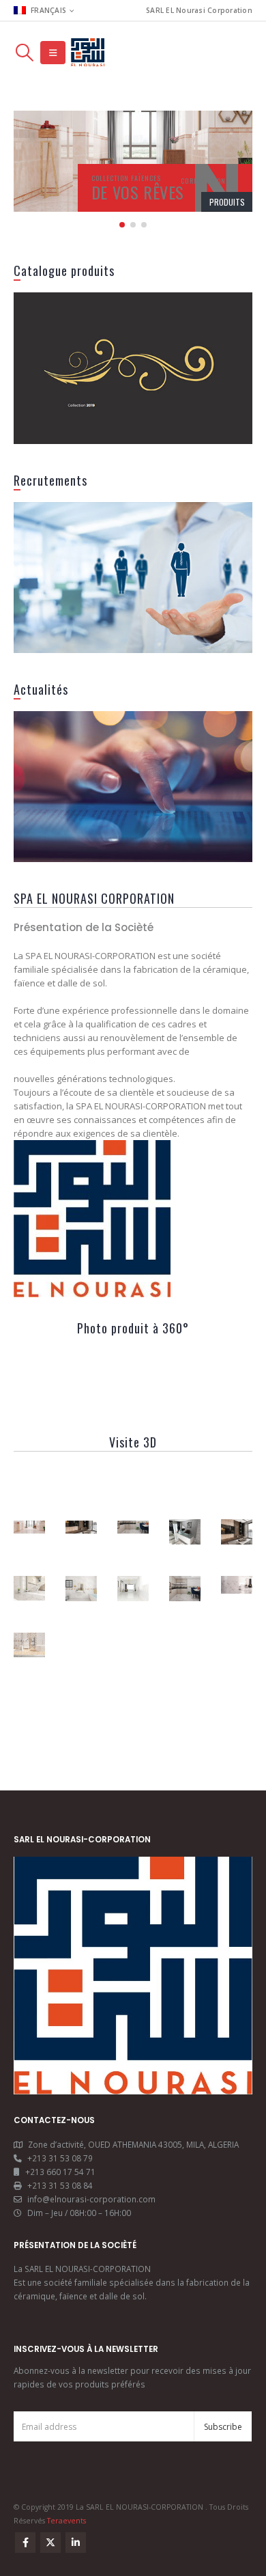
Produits (227, 202)
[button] (24, 53)
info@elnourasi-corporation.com (91, 2199)
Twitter (50, 2543)
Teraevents (66, 2521)
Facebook (25, 2543)
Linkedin (76, 2543)
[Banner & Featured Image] (133, 368)
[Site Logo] (88, 53)
